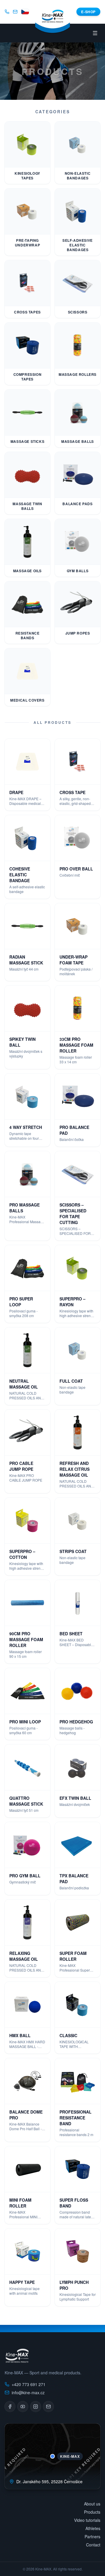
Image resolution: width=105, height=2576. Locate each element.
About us (92, 2504)
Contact (93, 2545)
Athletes (93, 2528)
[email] (15, 12)
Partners (92, 2536)
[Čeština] (25, 12)
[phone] (7, 12)
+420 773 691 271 (29, 2384)
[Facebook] (10, 2407)
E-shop (88, 12)
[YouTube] (23, 2407)
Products (92, 2512)
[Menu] (95, 33)
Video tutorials (87, 2520)
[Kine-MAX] (53, 22)
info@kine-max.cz (28, 2392)
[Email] (48, 2407)
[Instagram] (36, 2407)
